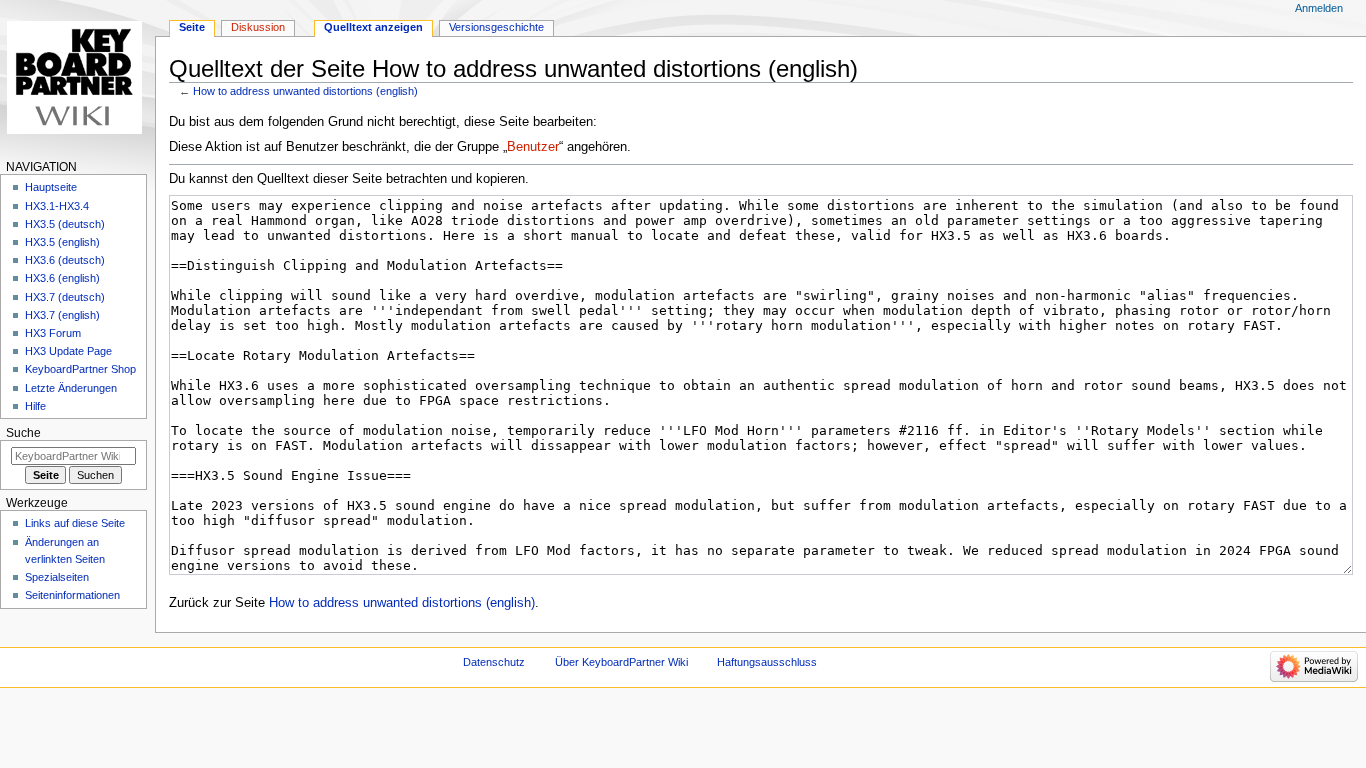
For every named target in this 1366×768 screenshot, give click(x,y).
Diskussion (258, 27)
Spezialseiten (57, 577)
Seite (192, 27)
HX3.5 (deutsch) (65, 224)
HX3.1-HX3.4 (57, 206)
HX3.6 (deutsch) (65, 260)
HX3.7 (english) (62, 315)
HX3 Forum (53, 333)
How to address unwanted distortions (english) (305, 91)
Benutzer (533, 147)
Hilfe (35, 406)
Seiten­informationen (72, 595)
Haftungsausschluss (767, 662)
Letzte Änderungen (71, 388)
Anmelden (1319, 8)
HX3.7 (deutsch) (65, 297)
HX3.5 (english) (62, 242)
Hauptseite (51, 187)
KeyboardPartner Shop (80, 369)
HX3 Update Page (68, 351)
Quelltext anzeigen (373, 27)
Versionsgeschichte (496, 27)
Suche (23, 433)
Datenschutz (494, 662)
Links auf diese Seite (75, 523)
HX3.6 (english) (62, 278)
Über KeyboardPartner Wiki (621, 662)
